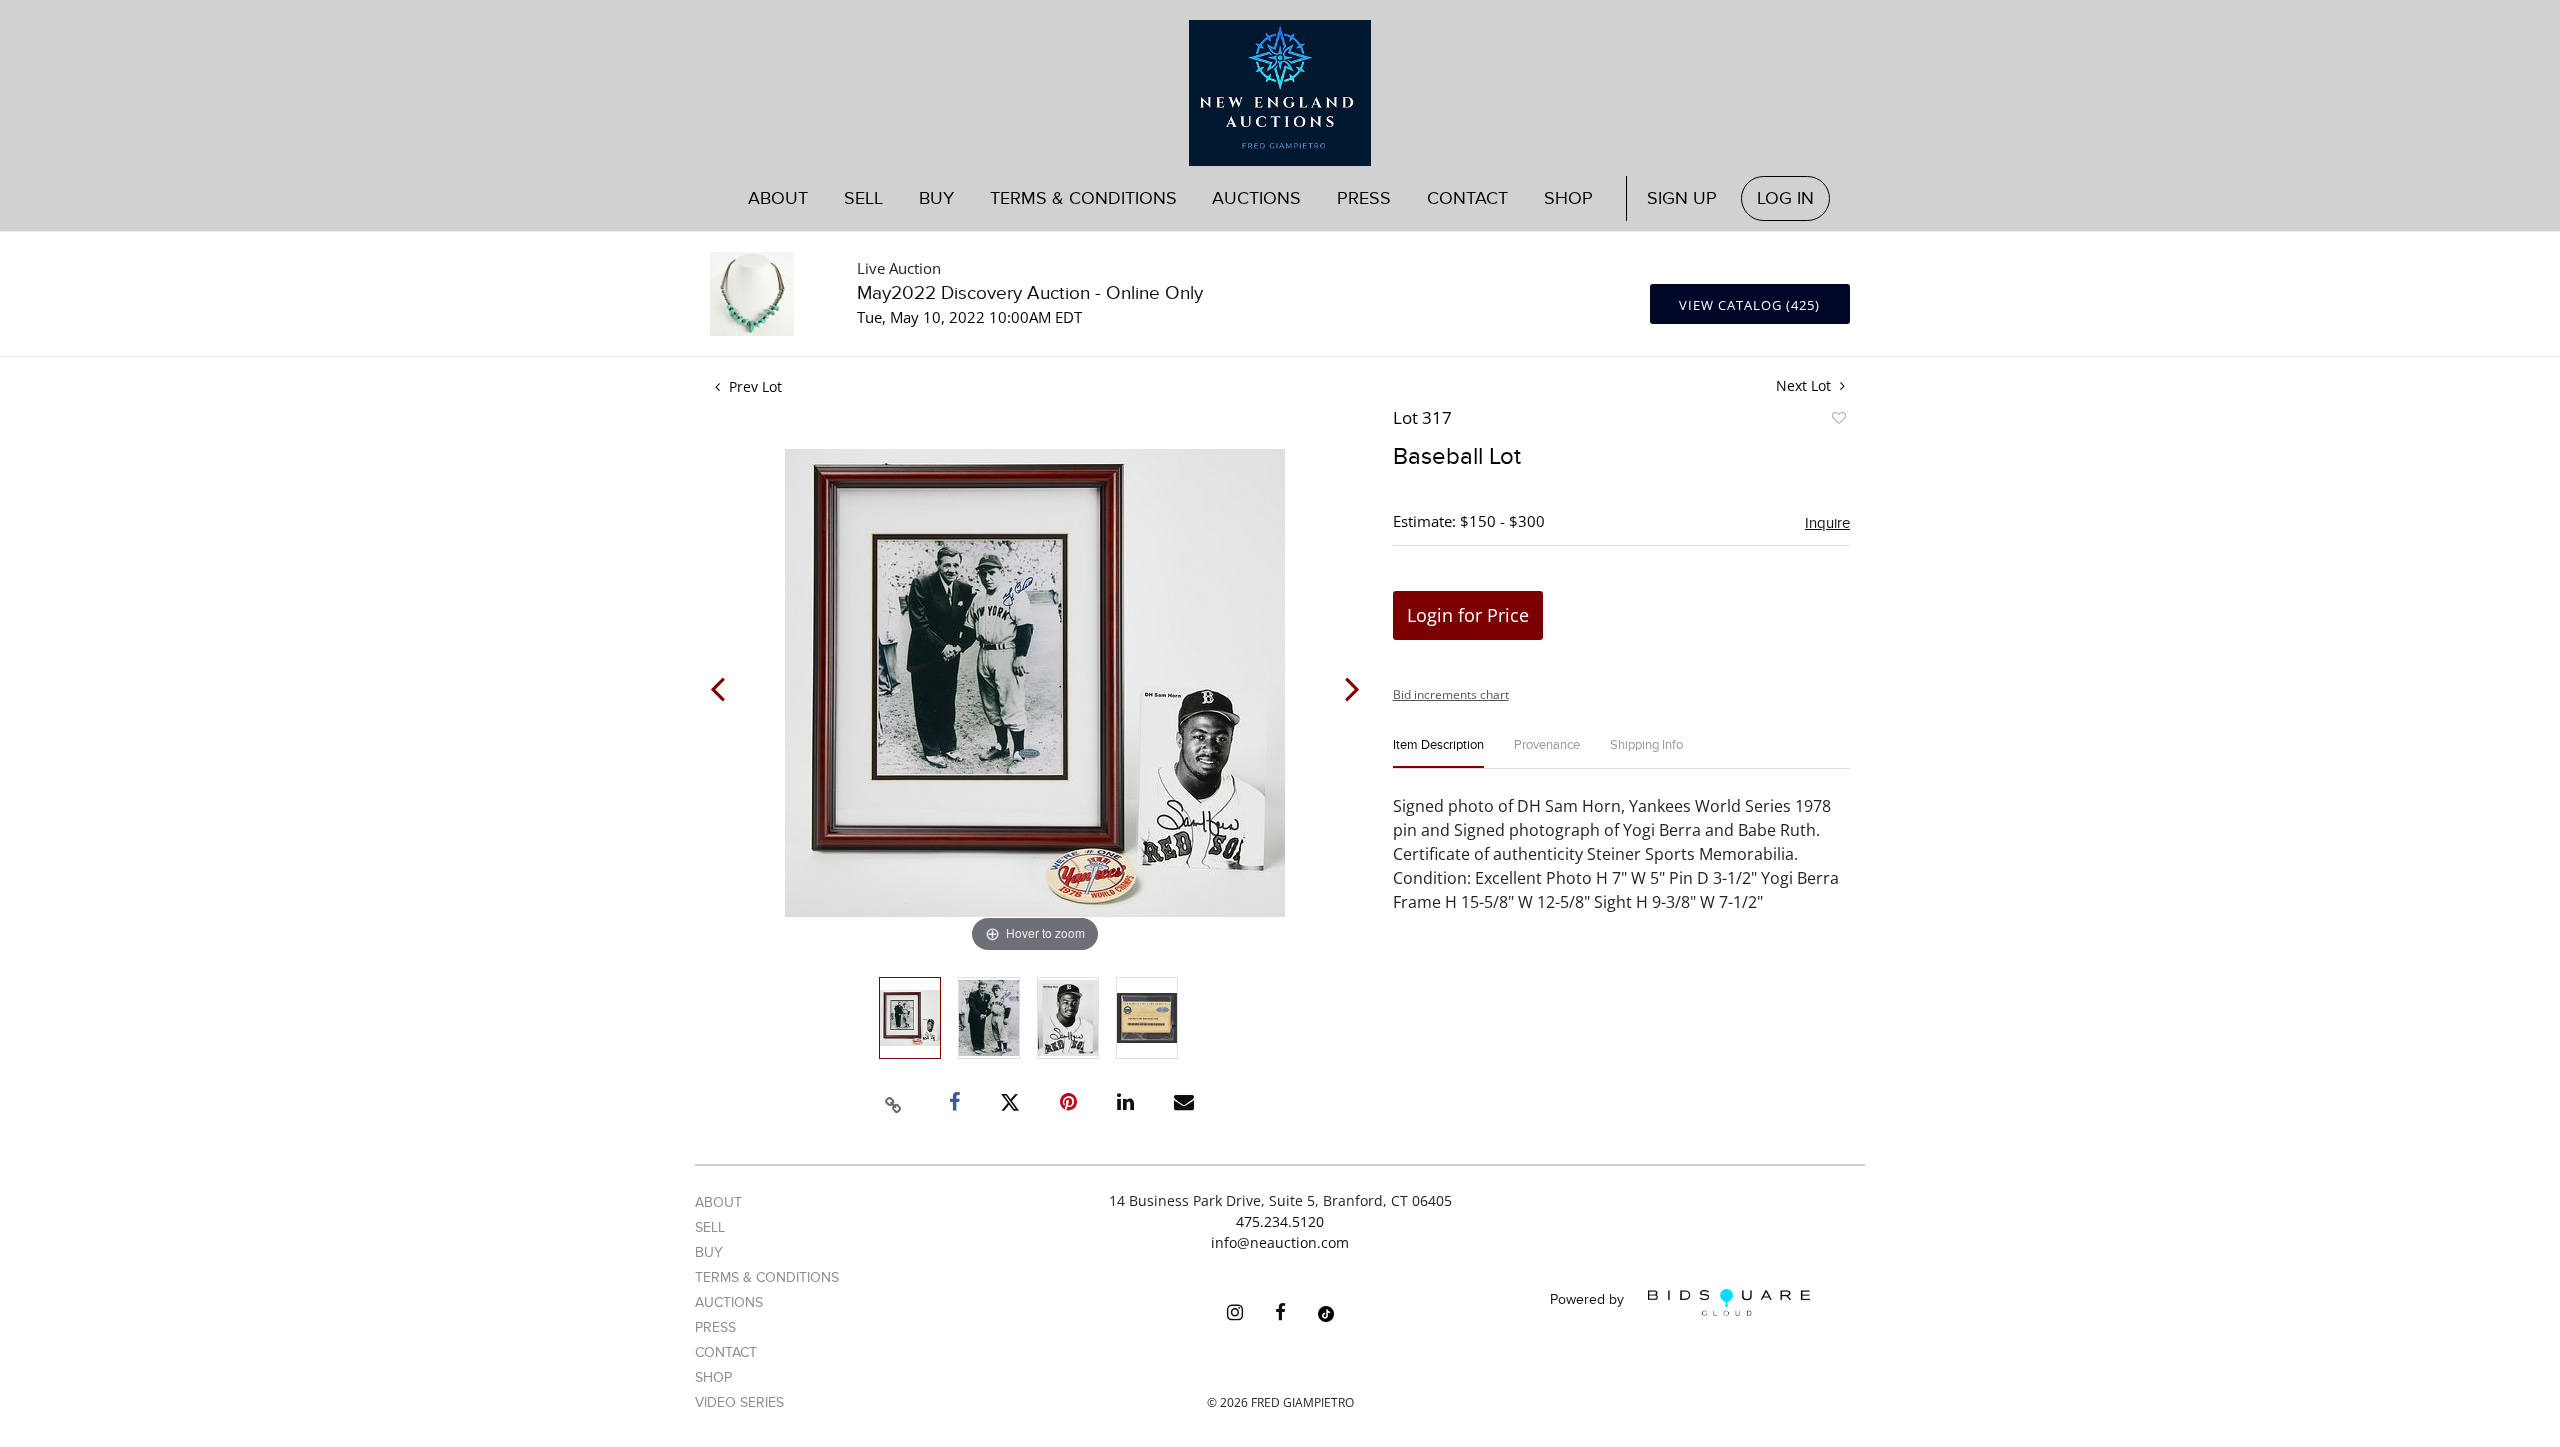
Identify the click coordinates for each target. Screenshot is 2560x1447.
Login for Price (1468, 615)
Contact (1467, 198)
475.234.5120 (1280, 1221)
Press (1364, 198)
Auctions (729, 1302)
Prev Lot (753, 386)
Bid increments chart (1451, 694)
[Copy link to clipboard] (894, 1102)
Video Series (739, 1402)
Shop (1568, 198)
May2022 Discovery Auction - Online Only (1030, 293)
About (778, 198)
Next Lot (1805, 385)
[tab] (1438, 753)
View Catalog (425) (1749, 305)
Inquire (1827, 523)
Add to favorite (1838, 421)
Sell (710, 1227)
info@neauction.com (1280, 1242)
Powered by (1589, 1300)
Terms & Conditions (1083, 198)
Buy (709, 1252)
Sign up (1682, 198)
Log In (1785, 198)
